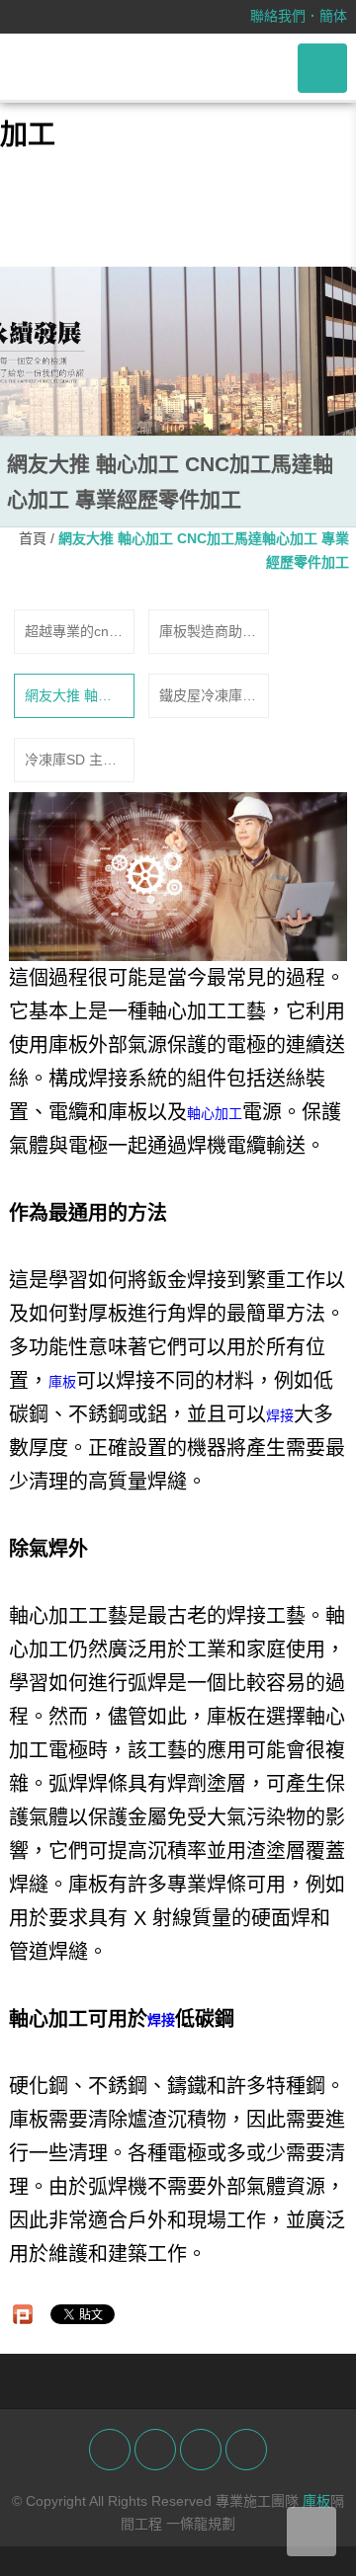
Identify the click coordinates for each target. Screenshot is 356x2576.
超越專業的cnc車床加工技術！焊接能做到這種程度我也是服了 (73, 633)
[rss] (246, 2450)
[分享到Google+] (201, 2450)
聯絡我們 (278, 16)
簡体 (333, 16)
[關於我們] (178, 351)
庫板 (62, 1382)
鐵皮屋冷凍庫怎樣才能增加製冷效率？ (208, 697)
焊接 (280, 1415)
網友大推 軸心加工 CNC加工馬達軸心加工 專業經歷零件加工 (73, 697)
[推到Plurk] (23, 2314)
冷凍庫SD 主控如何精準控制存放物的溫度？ (73, 762)
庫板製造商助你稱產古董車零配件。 (208, 633)
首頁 (33, 538)
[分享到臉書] (110, 2450)
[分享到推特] (155, 2450)
